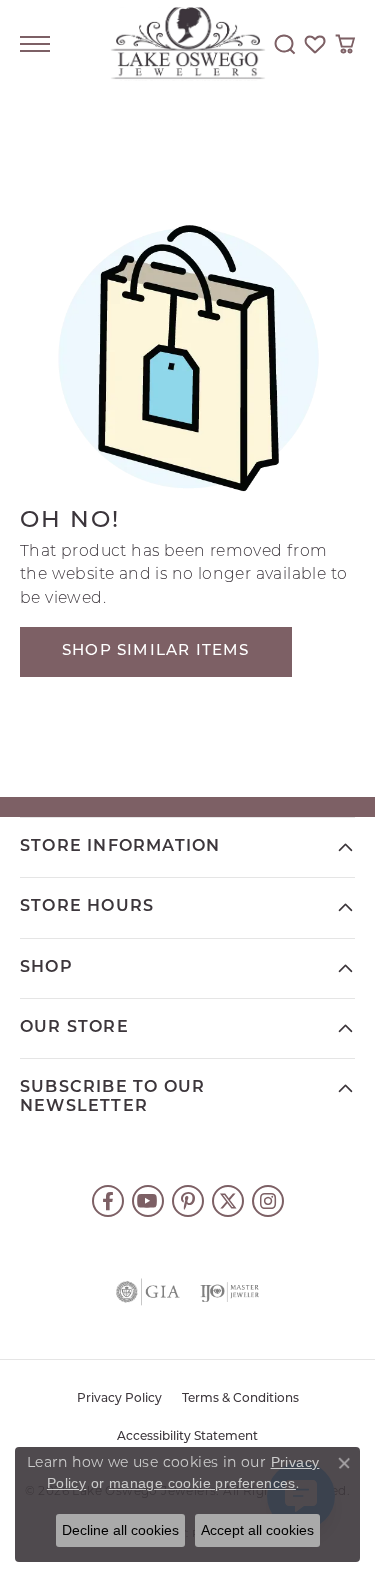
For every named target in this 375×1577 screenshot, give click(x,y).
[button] (285, 44)
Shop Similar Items (156, 651)
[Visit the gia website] (148, 1292)
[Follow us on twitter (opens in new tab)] (228, 1201)
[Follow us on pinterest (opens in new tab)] (188, 1201)
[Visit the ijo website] (230, 1292)
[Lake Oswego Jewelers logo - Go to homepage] (187, 44)
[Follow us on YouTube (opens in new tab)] (148, 1201)
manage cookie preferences (202, 1483)
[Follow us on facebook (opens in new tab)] (108, 1201)
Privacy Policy (119, 1399)
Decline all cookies (120, 1530)
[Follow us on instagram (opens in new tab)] (268, 1201)
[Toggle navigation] (35, 44)
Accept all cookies (257, 1530)
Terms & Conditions (240, 1399)
